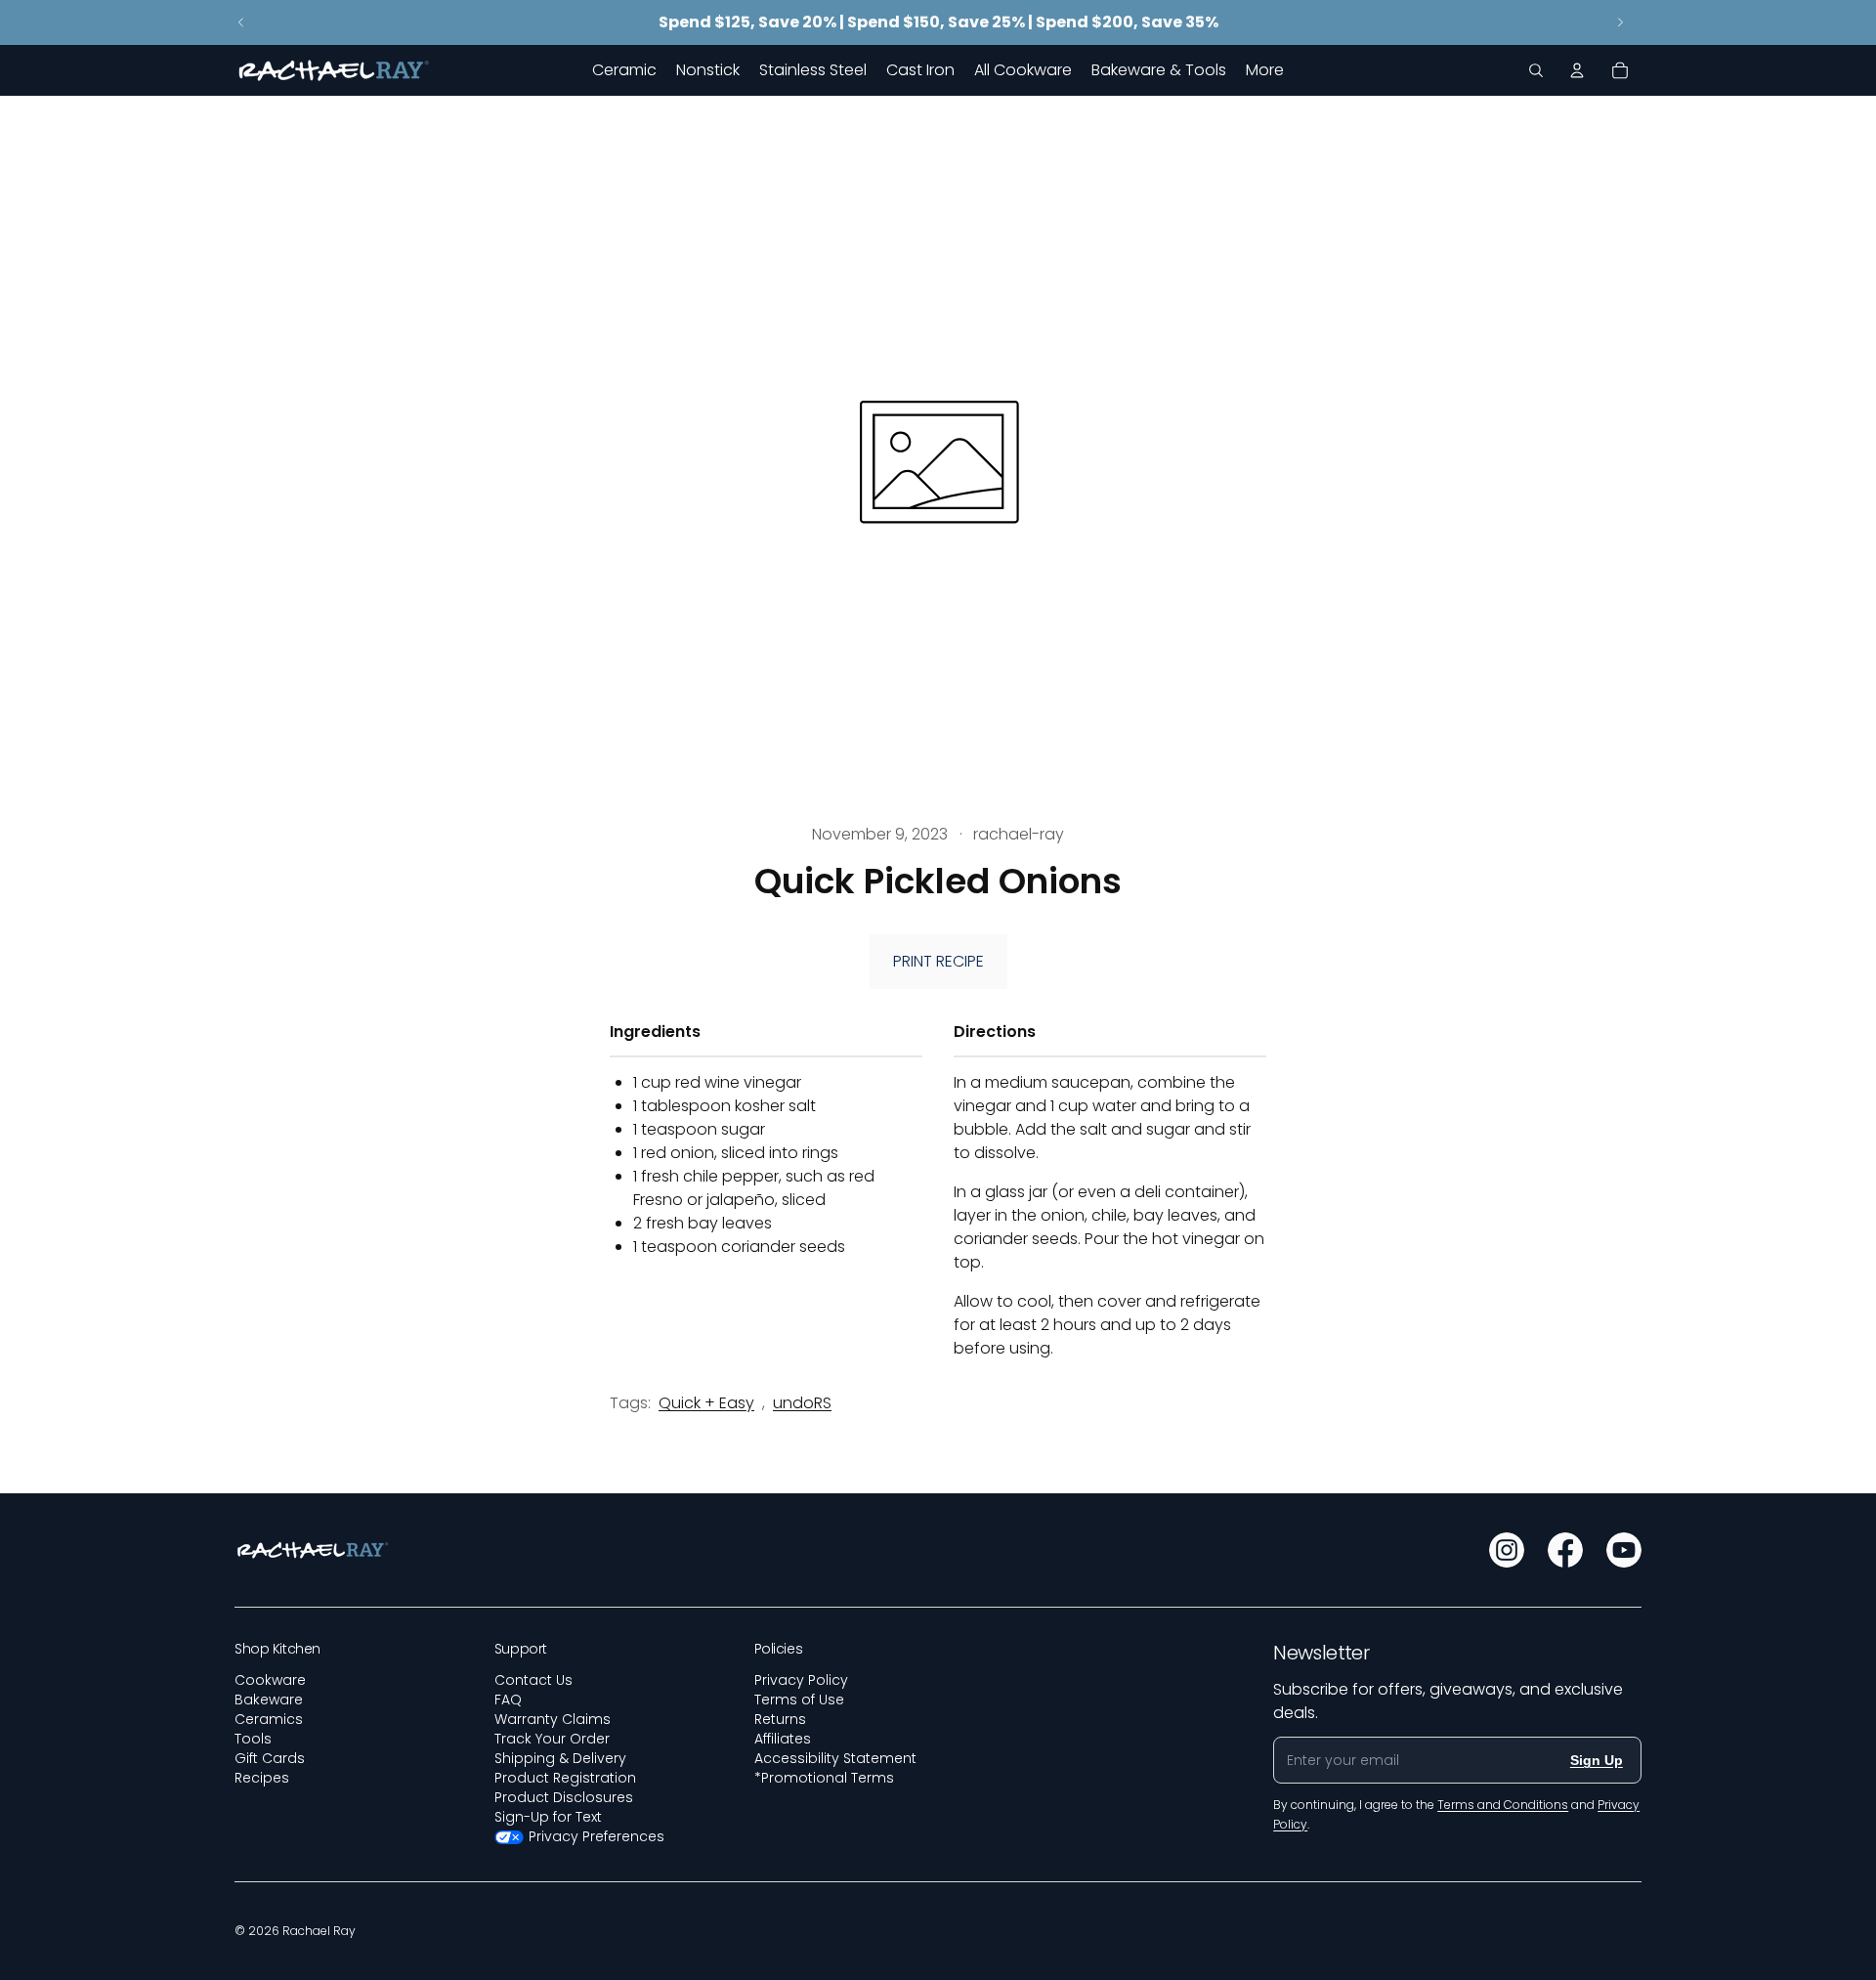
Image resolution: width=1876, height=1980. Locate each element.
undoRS (802, 1403)
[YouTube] (1624, 1550)
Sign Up (1597, 1760)
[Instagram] (1507, 1550)
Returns (780, 1719)
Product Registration (565, 1778)
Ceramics (269, 1719)
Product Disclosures (564, 1797)
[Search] (1536, 70)
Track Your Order (552, 1739)
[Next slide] (1620, 22)
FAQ (508, 1700)
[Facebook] (1565, 1550)
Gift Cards (270, 1758)
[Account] (1577, 70)
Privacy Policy (801, 1680)
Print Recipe (938, 961)
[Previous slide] (241, 22)
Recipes (262, 1778)
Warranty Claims (553, 1719)
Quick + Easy (706, 1403)
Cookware (270, 1680)
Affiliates (783, 1739)
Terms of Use (799, 1700)
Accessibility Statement (835, 1758)
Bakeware (269, 1700)
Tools (253, 1739)
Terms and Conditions (1503, 1805)
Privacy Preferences (597, 1836)
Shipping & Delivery (560, 1758)
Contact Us (533, 1680)
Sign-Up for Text (548, 1817)
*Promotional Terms (824, 1778)
